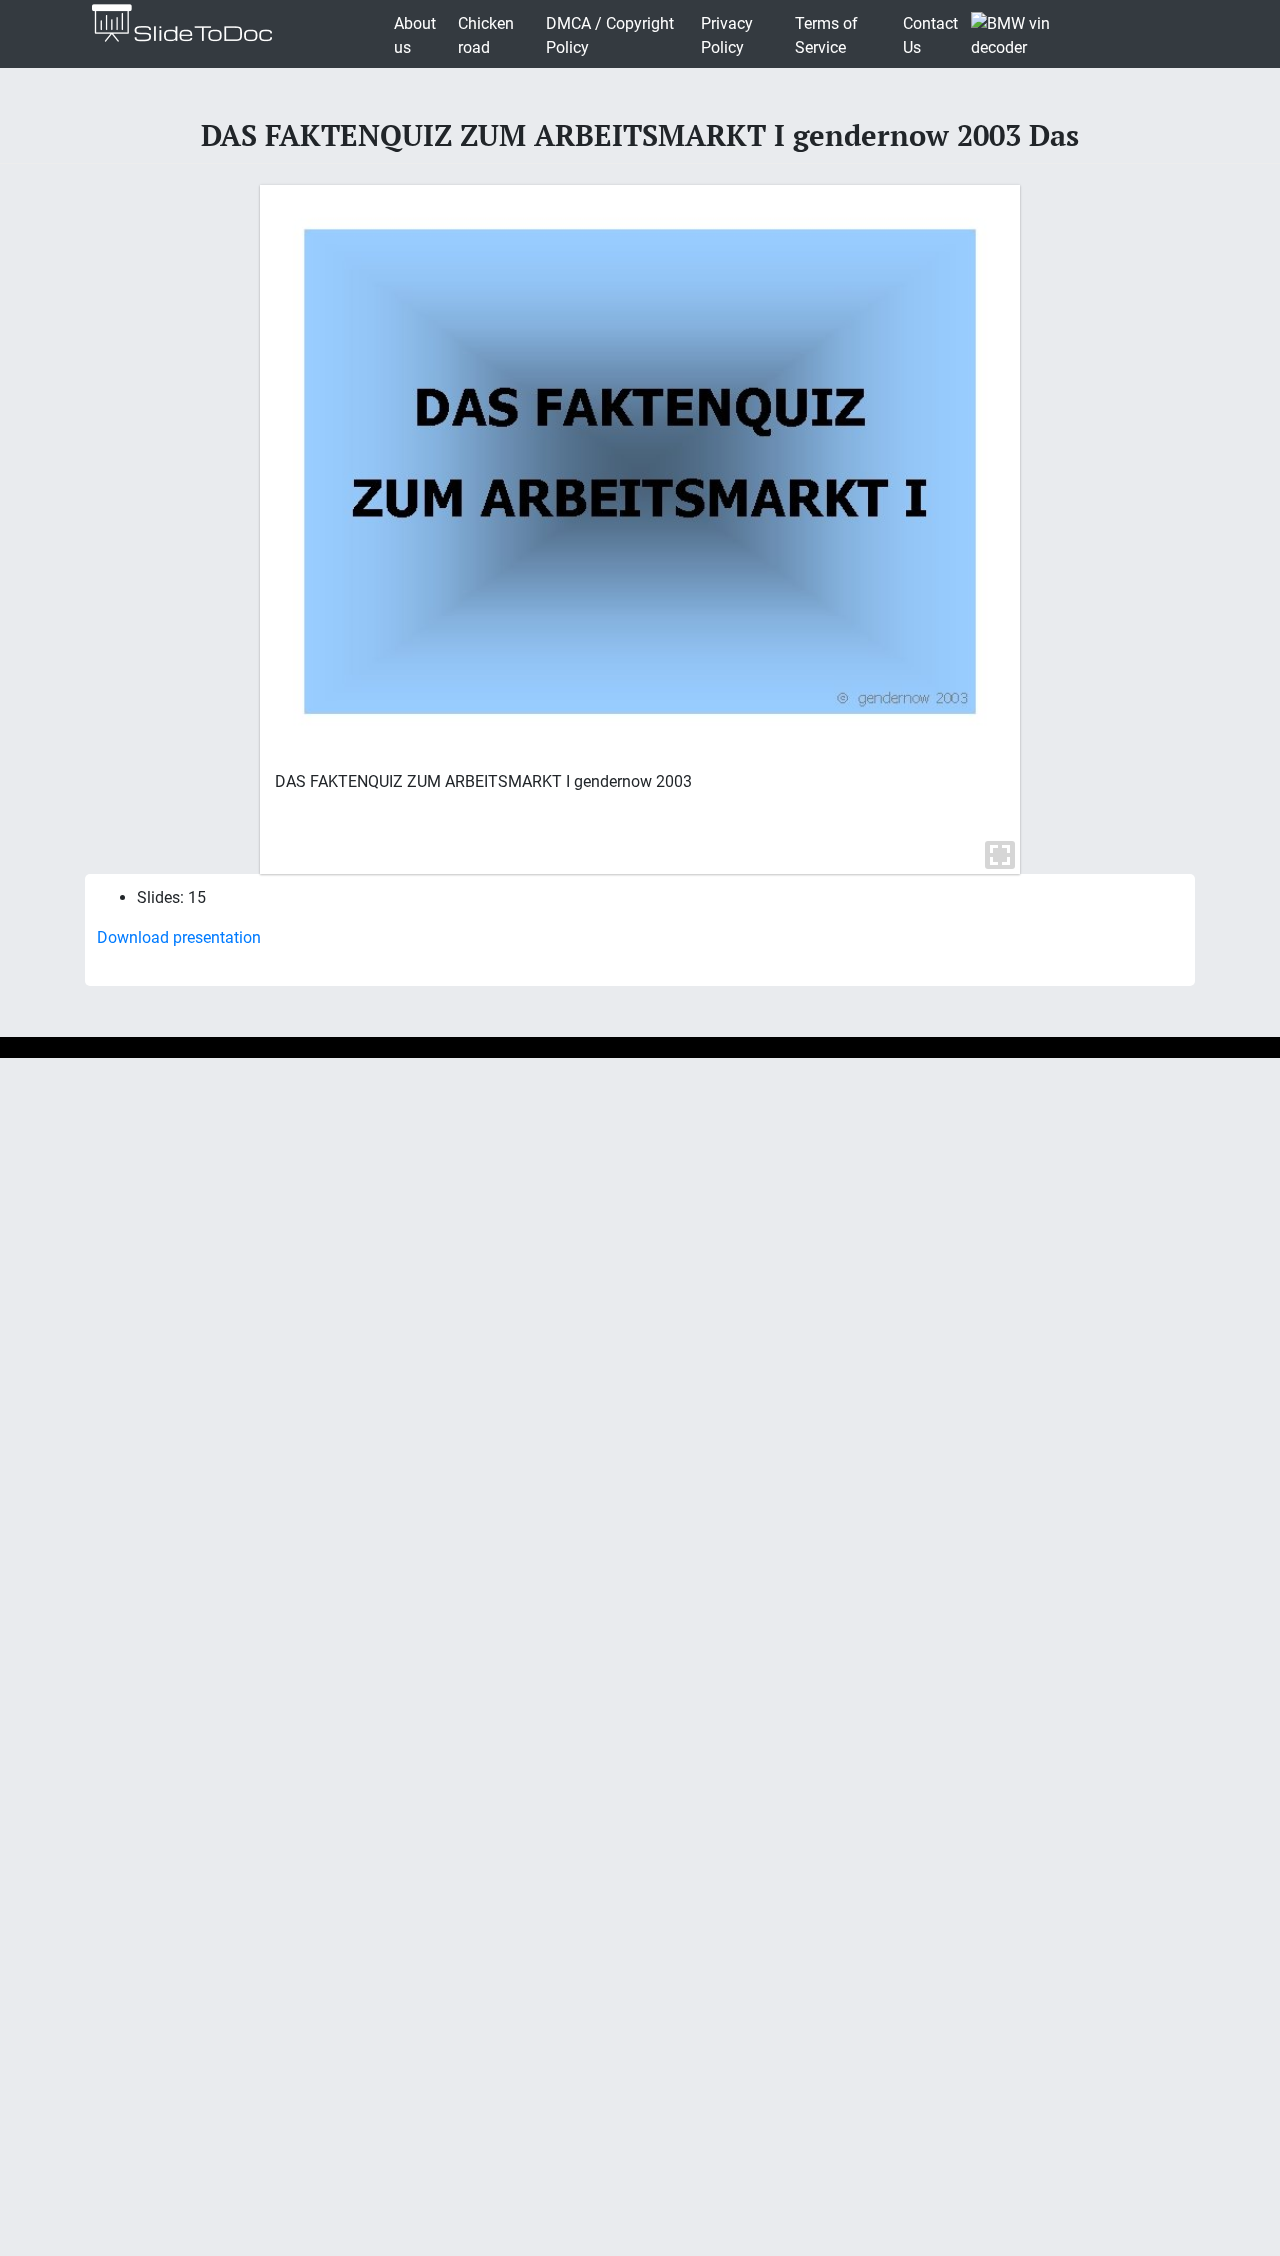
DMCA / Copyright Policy (610, 35)
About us (415, 35)
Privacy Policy (727, 35)
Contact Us (930, 35)
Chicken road (486, 35)
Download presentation (179, 937)
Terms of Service (826, 35)
